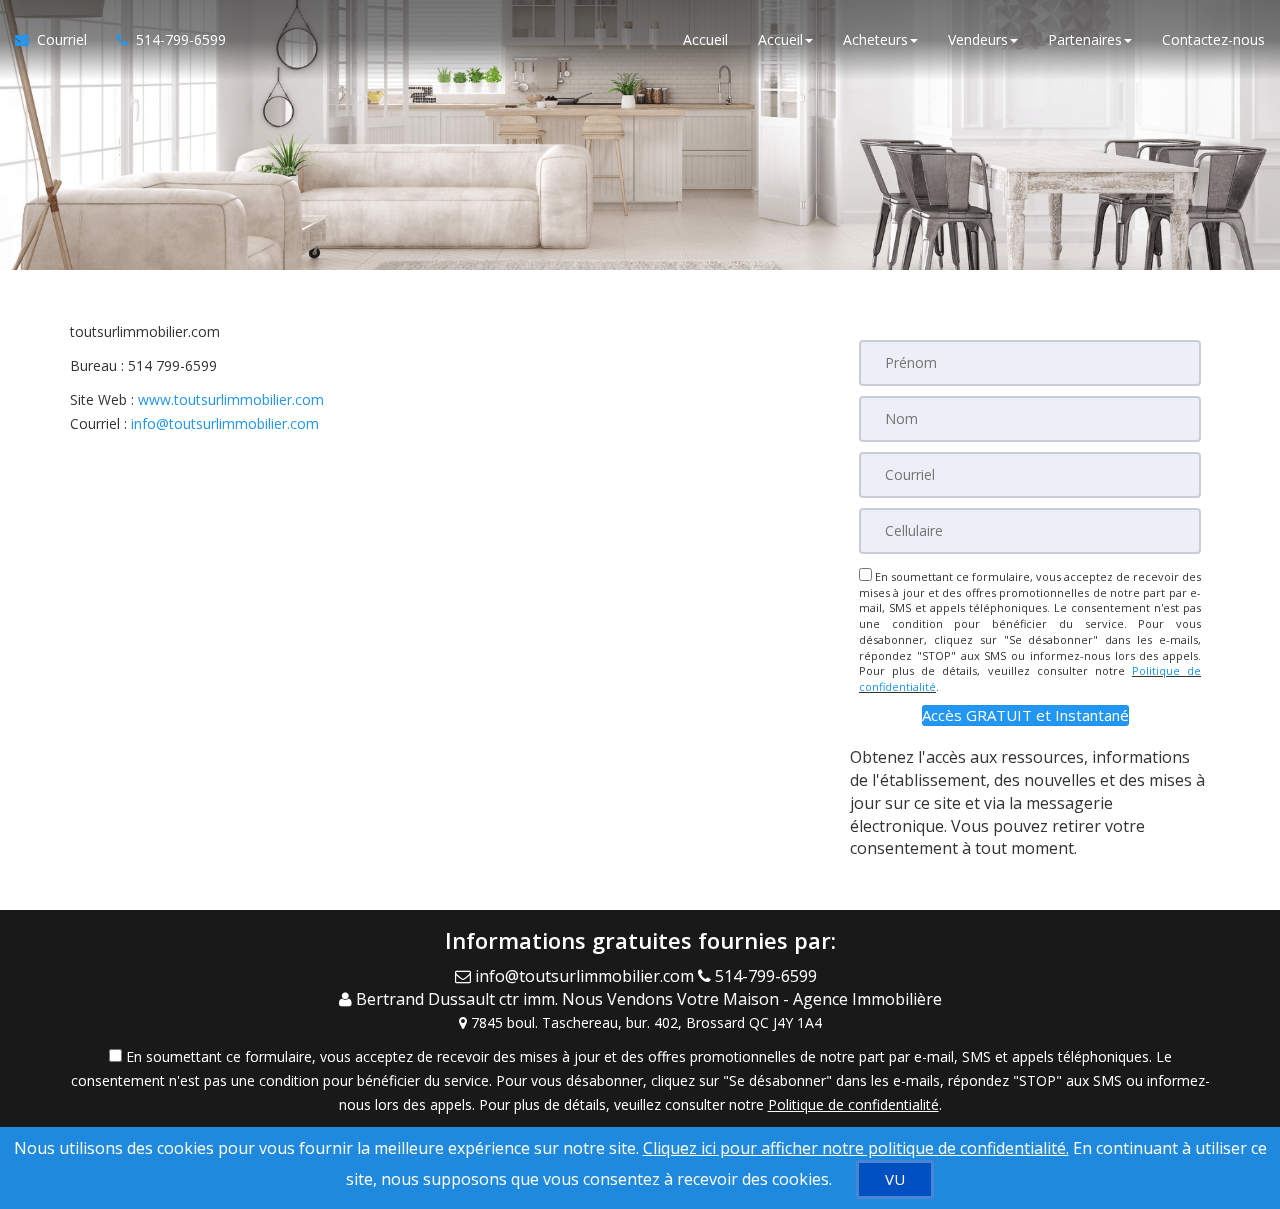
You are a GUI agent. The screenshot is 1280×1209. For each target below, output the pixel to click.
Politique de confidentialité (853, 1104)
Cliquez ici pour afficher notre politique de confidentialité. (856, 1148)
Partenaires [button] (1085, 39)
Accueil (705, 39)
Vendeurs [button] (978, 39)
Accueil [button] (780, 39)
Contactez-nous (1213, 39)
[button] (1025, 715)
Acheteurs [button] (875, 39)
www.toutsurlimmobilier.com (231, 399)
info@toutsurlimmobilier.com (225, 423)
